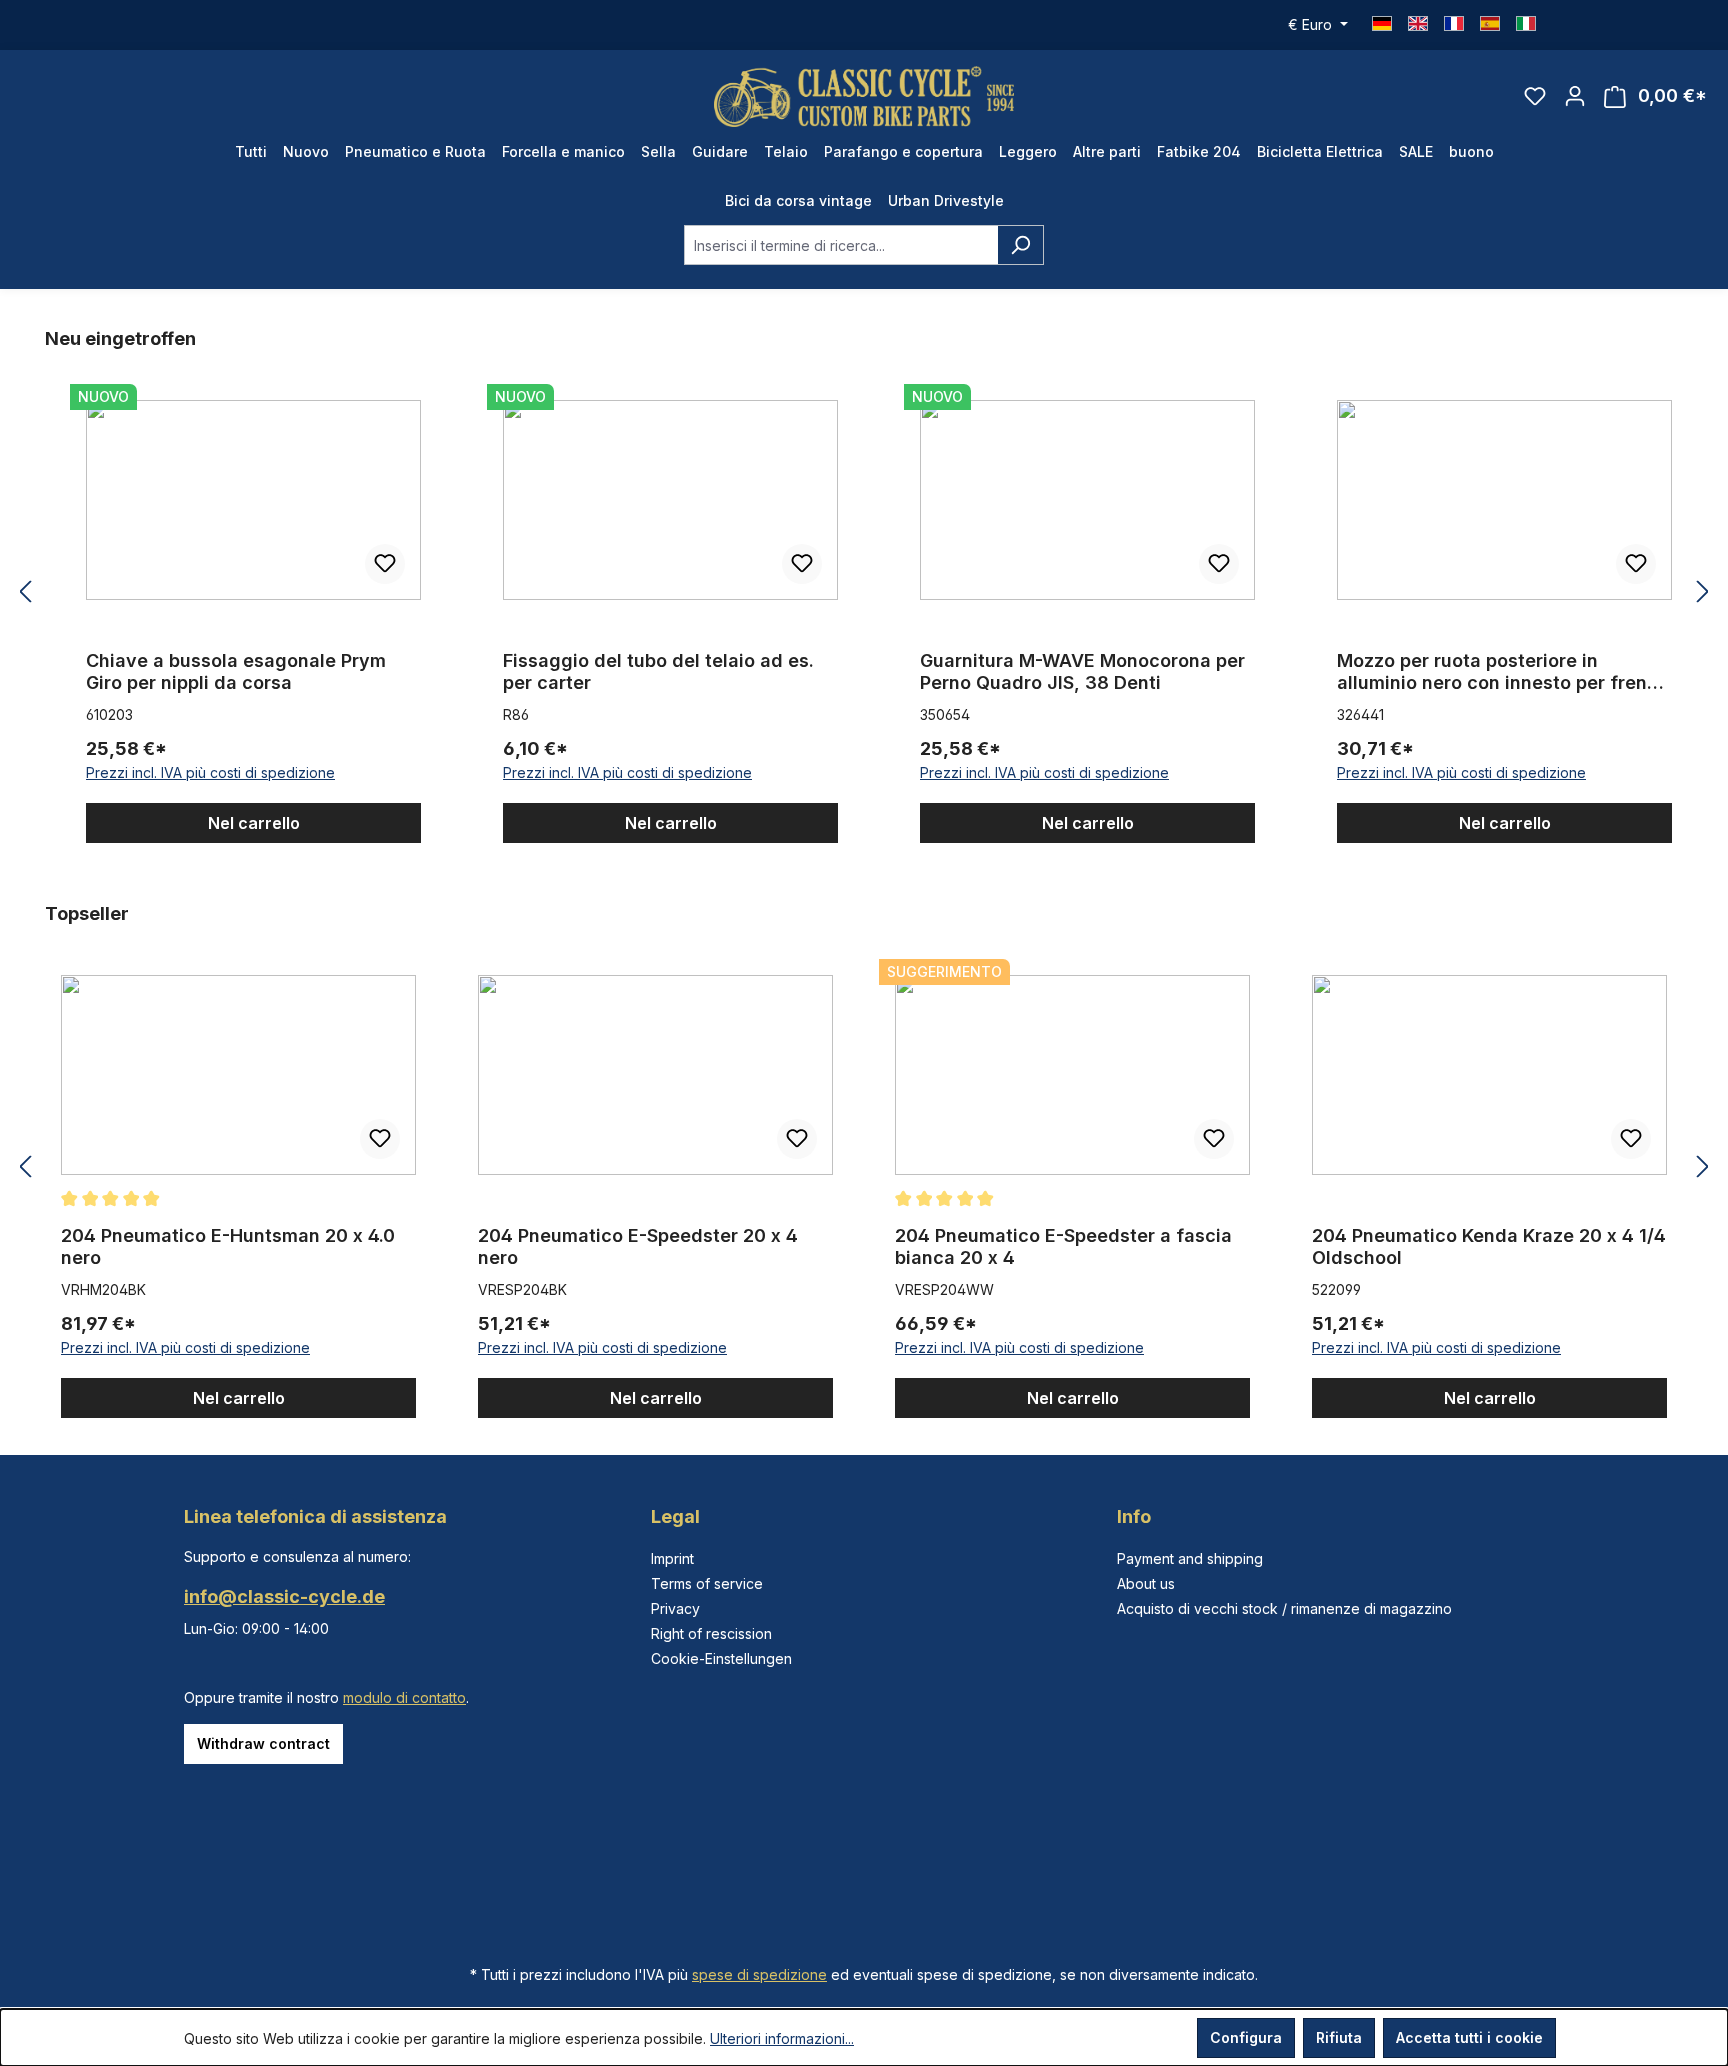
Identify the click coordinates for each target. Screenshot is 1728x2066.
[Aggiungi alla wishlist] (385, 564)
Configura (1246, 2037)
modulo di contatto (404, 1697)
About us (1146, 1583)
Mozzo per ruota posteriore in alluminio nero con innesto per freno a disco (1497, 672)
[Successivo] (1703, 592)
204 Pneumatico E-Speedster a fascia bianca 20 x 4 (1063, 1246)
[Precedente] (25, 592)
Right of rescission (711, 1633)
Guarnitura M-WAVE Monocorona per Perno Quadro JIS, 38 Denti (1082, 671)
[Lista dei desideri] (1535, 96)
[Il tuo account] (1575, 96)
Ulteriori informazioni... (782, 2038)
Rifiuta (1339, 2037)
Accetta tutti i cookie (1469, 2037)
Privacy (675, 1608)
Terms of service (707, 1583)
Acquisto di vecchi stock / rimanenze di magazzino (1284, 1608)
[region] (864, 592)
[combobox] (841, 245)
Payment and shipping (1190, 1558)
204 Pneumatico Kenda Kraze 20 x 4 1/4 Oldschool (1489, 1246)
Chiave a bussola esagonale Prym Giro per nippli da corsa (236, 671)
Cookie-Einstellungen (721, 1658)
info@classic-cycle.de (284, 1596)
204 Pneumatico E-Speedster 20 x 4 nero (638, 1246)
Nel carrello (254, 823)
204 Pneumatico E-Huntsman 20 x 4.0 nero (228, 1246)
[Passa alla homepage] (864, 96)
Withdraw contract (263, 1743)
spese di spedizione (759, 1974)
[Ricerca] (1020, 245)
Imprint (672, 1558)
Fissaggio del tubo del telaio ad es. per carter (658, 671)
